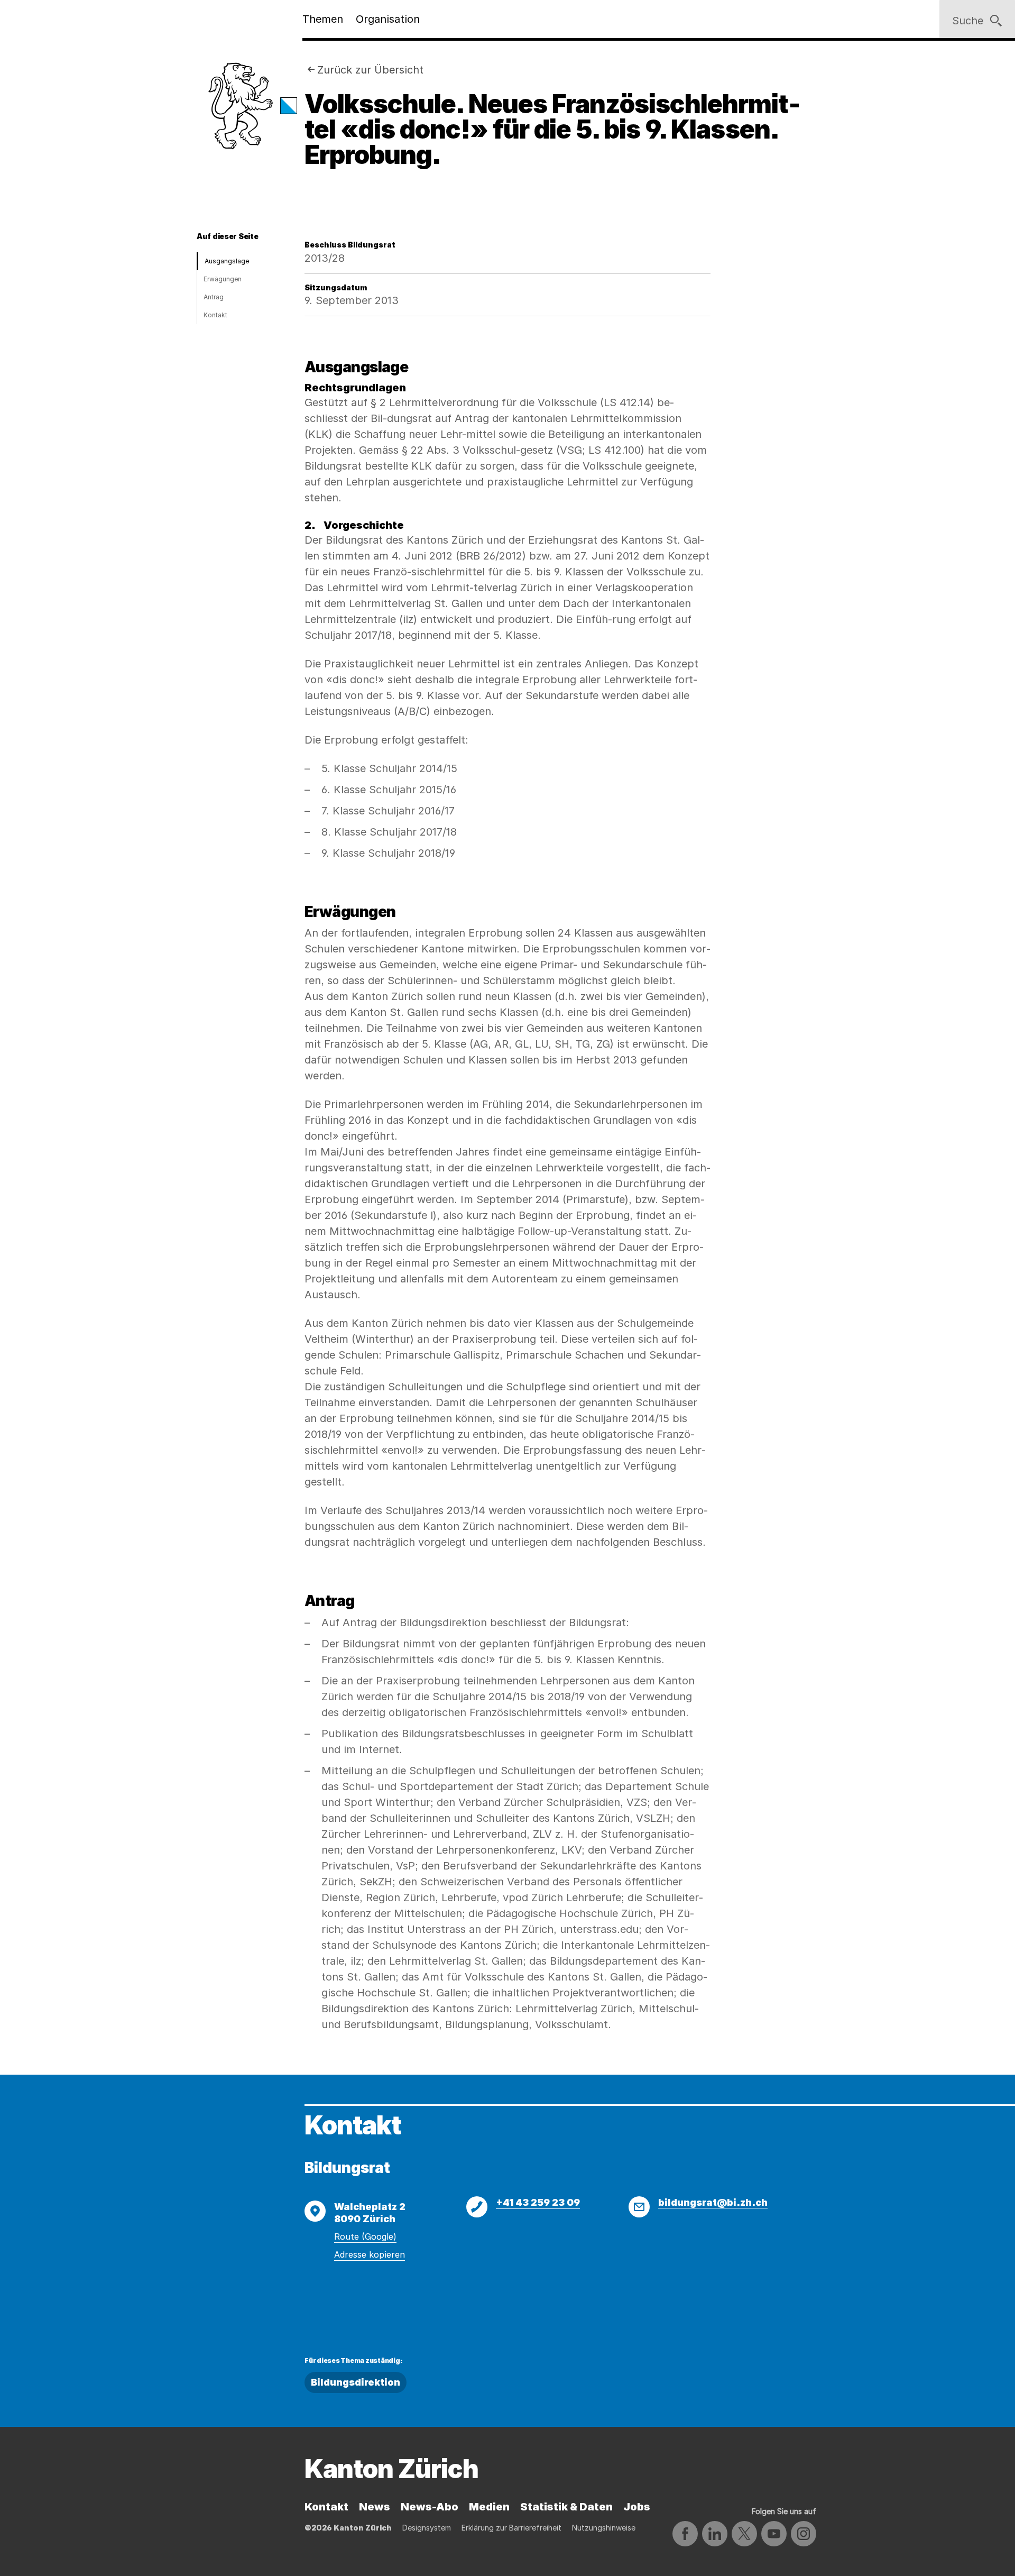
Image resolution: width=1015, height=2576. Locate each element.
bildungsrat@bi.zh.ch (713, 2202)
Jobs (637, 2507)
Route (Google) (365, 2236)
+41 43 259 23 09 (538, 2202)
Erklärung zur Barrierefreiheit (511, 2528)
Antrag (214, 297)
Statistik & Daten (566, 2507)
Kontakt (215, 315)
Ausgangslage (227, 261)
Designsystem (427, 2528)
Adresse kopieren (370, 2254)
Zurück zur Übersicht (370, 70)
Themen (323, 19)
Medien (489, 2507)
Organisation (388, 19)
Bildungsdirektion (356, 2382)
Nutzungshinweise (604, 2528)
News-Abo (430, 2507)
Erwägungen (223, 279)
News (375, 2507)
